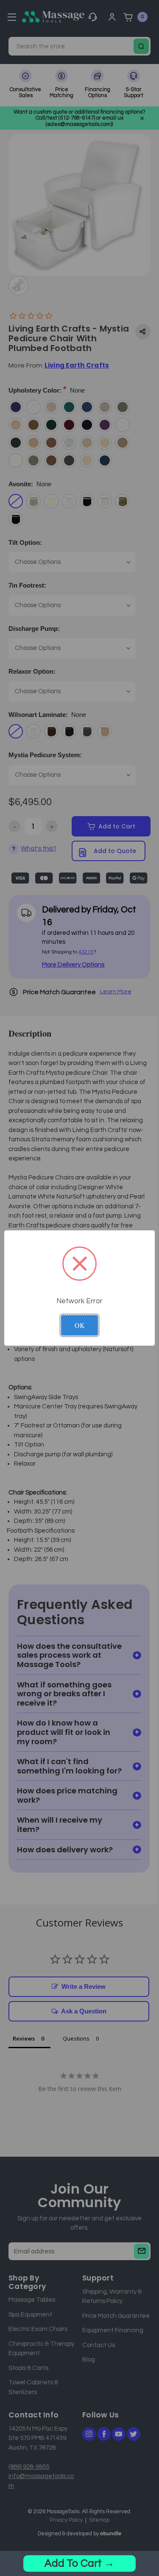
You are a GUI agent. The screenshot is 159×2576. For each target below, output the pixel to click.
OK (80, 1325)
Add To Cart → (79, 2563)
